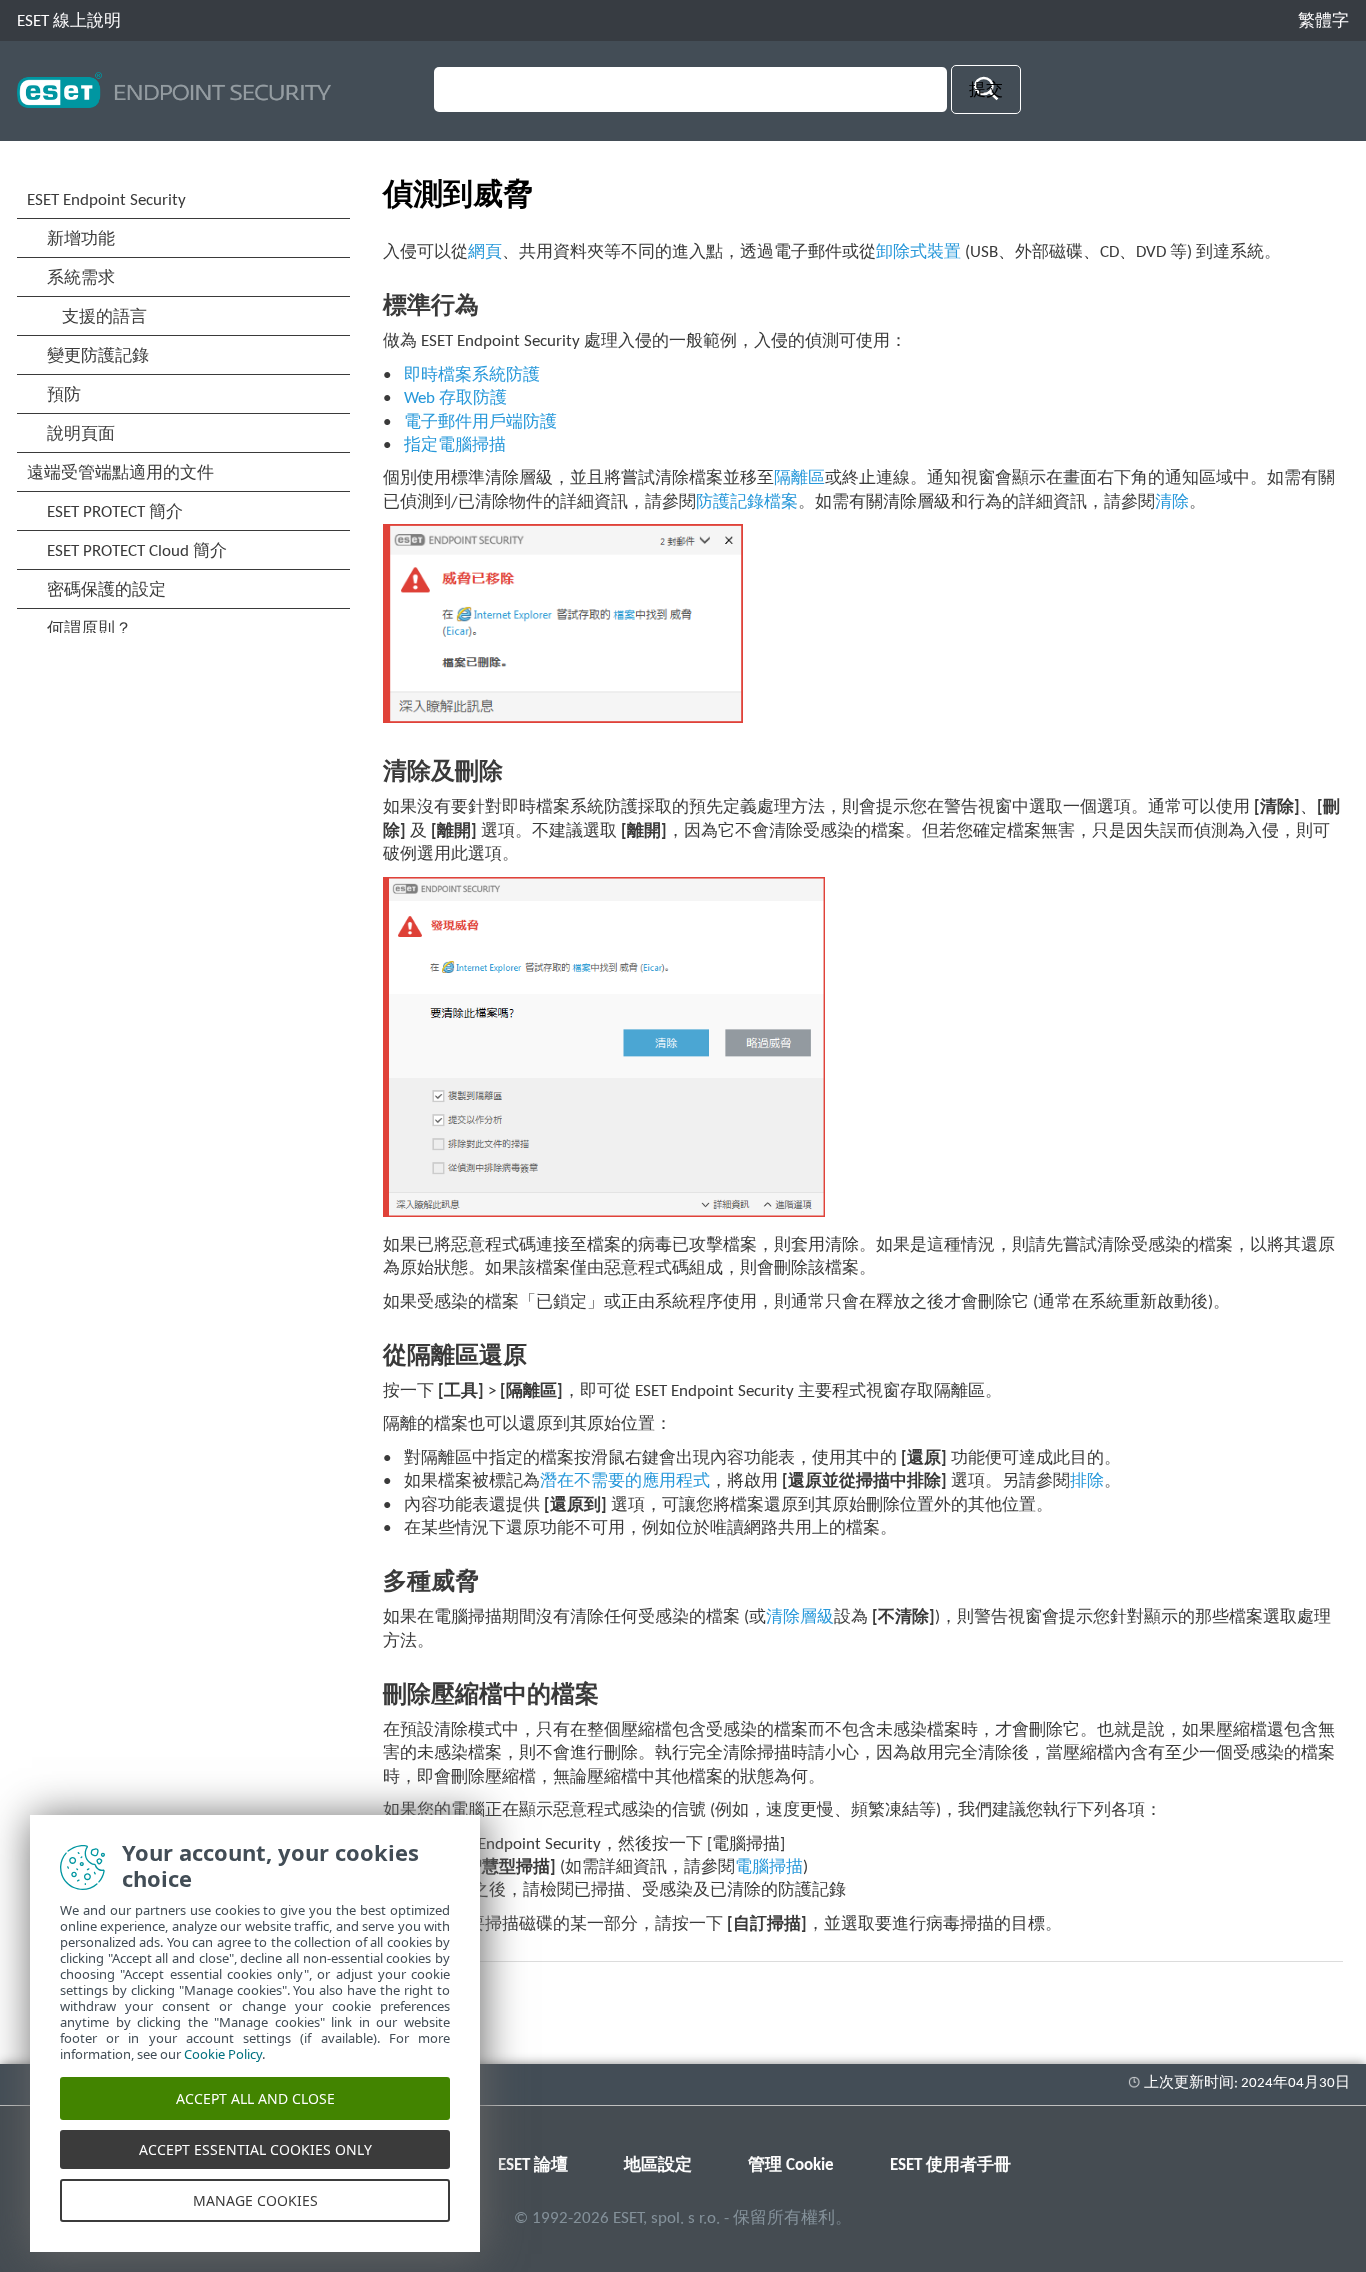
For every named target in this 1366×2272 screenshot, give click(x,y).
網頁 (485, 252)
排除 (1087, 1481)
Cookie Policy (223, 2054)
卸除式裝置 (918, 252)
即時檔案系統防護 (472, 375)
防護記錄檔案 (747, 502)
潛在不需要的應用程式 (625, 1481)
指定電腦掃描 (455, 445)
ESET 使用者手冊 (950, 2165)
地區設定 (658, 2165)
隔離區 (799, 478)
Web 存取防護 (455, 398)
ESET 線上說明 (69, 21)
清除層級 (800, 1617)
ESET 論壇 (533, 2165)
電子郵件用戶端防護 (480, 422)
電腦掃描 (769, 1867)
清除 (1172, 502)
